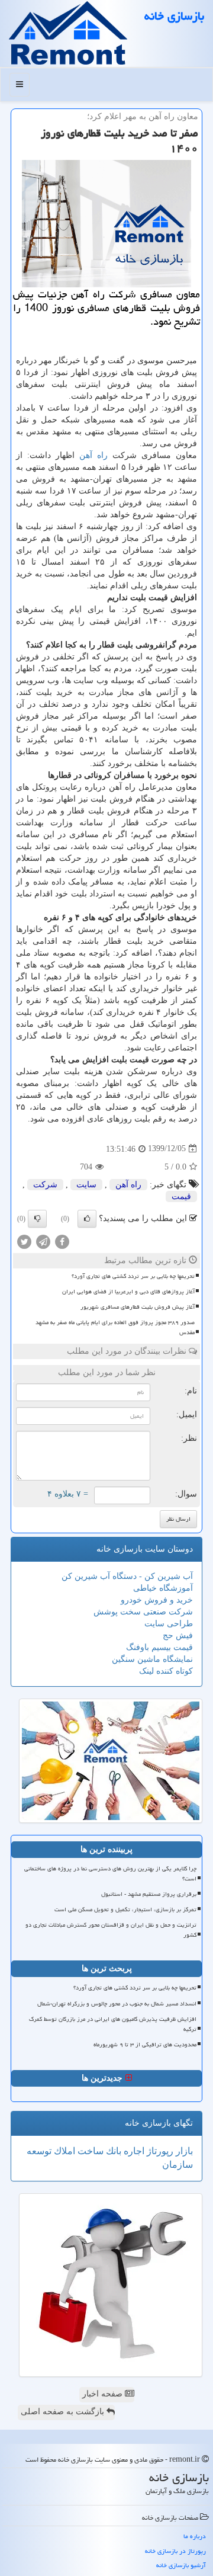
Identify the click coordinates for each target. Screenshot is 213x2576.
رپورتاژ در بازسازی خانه (175, 2551)
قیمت (181, 1196)
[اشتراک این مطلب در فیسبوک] (62, 1241)
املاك (63, 2151)
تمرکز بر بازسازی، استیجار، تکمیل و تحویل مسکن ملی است (125, 1909)
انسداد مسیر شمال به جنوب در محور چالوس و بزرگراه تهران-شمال (117, 2004)
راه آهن (93, 455)
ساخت (89, 2151)
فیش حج (178, 1635)
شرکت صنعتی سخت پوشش (143, 1612)
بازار (183, 2151)
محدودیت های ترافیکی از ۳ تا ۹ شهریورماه (145, 2045)
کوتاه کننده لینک (166, 1671)
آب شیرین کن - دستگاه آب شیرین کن (127, 1576)
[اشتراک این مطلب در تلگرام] (43, 1241)
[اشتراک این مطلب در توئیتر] (24, 1241)
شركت (45, 1185)
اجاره (133, 2151)
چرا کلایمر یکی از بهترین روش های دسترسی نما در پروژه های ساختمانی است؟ (110, 1874)
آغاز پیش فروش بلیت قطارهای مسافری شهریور (138, 1307)
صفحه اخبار (104, 2394)
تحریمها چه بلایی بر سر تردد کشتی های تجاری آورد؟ (133, 1276)
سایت (86, 1185)
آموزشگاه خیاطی (163, 1588)
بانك (112, 2151)
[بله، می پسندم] (87, 1219)
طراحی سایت (169, 1624)
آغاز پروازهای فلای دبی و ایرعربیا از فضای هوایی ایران (128, 1292)
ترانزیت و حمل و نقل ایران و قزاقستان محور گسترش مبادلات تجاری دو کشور (111, 1930)
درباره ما (195, 2536)
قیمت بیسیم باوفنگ (159, 1647)
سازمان (177, 2165)
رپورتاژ (159, 2151)
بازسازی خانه (174, 16)
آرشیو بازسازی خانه (181, 2565)
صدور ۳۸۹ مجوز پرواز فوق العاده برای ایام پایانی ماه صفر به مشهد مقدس (115, 1327)
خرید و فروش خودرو (157, 1600)
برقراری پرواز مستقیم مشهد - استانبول (149, 1894)
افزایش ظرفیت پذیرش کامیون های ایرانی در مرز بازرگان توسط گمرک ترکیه (113, 2024)
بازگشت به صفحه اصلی (64, 2412)
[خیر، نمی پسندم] (37, 1219)
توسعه (39, 2151)
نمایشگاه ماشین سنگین (152, 1659)
